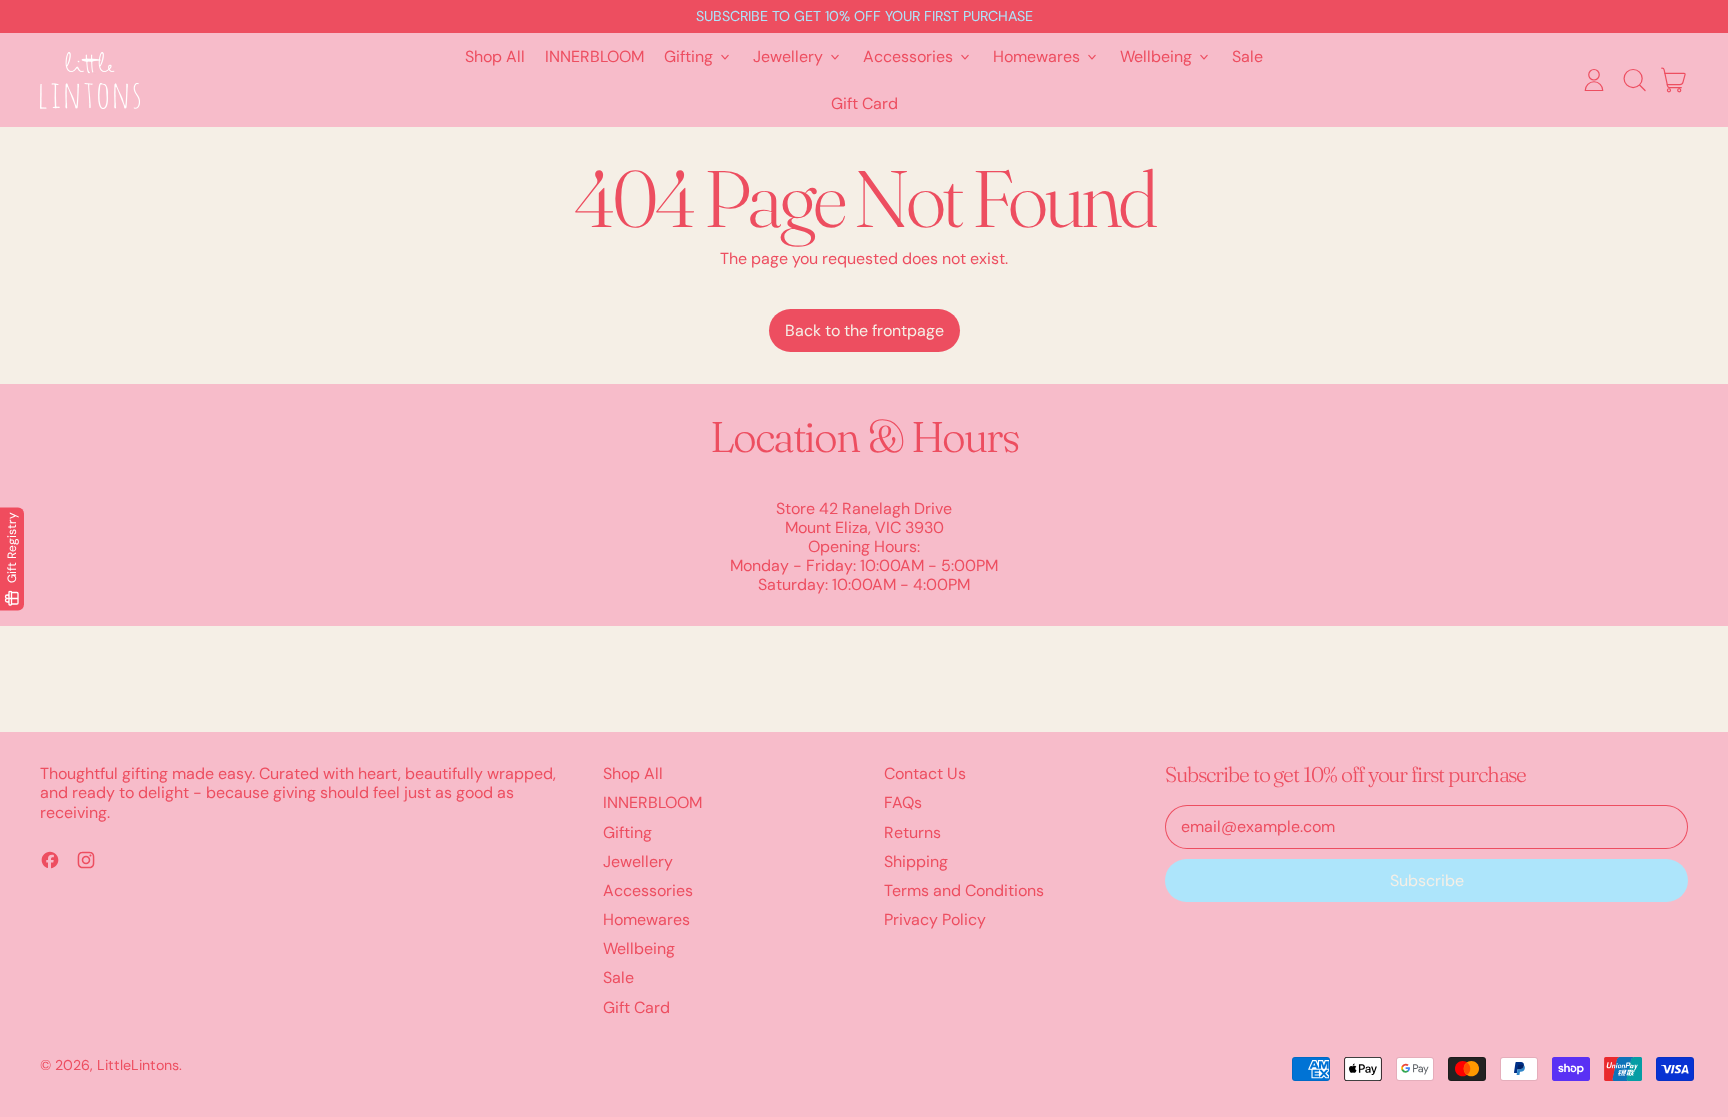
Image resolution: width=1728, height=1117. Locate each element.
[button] (1634, 80)
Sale (1247, 56)
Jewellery (638, 861)
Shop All (495, 56)
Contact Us (925, 773)
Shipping (916, 861)
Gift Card (864, 103)
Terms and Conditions (964, 890)
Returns (912, 832)
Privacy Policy (935, 919)
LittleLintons (138, 1065)
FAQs (903, 802)
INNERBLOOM (594, 56)
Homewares (646, 919)
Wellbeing (639, 948)
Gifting (627, 832)
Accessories (648, 890)
